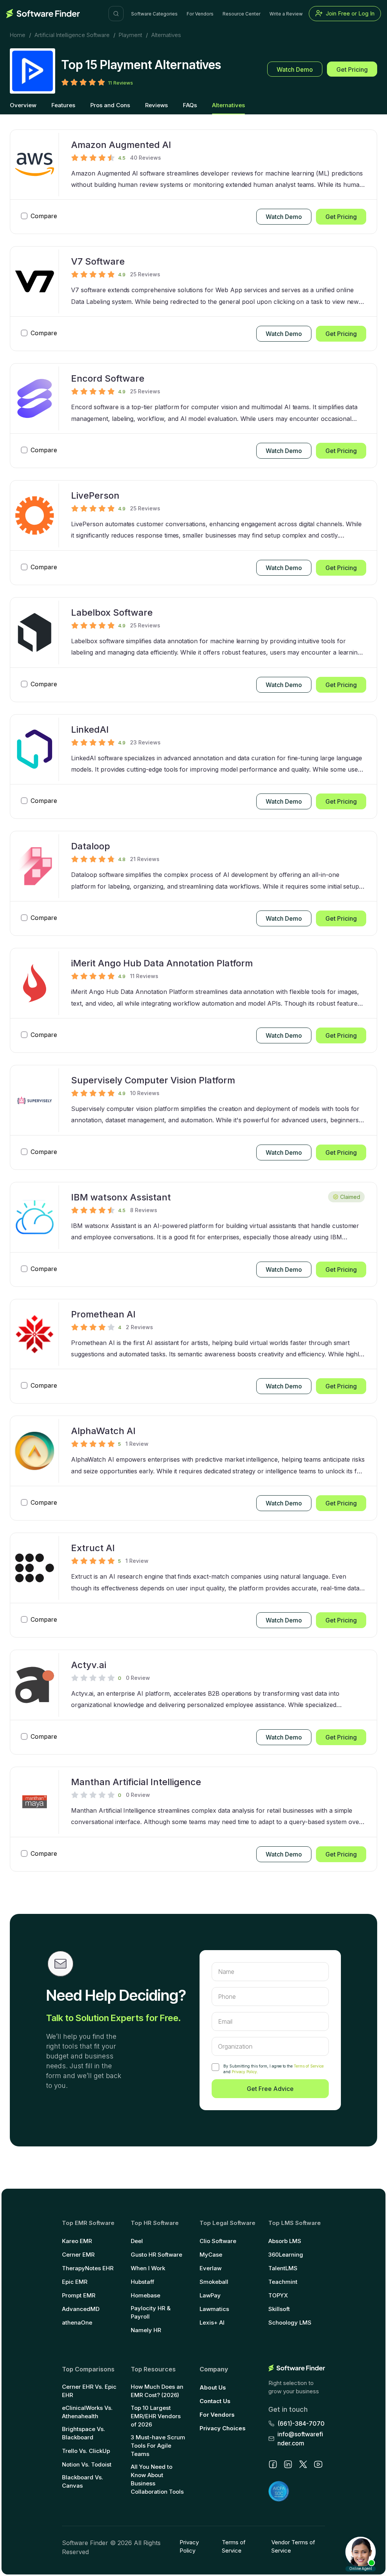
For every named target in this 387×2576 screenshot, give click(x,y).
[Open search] (116, 14)
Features (63, 105)
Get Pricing (352, 69)
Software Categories (154, 14)
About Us (213, 2387)
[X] (303, 2464)
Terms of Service (309, 2066)
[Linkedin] (288, 2464)
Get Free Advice (270, 2089)
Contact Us (215, 2401)
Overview (23, 105)
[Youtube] (318, 2464)
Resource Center (241, 14)
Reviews (156, 105)
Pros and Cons (110, 105)
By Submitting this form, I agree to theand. (273, 2069)
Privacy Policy (244, 2072)
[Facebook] (273, 2464)
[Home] (43, 14)
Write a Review (286, 14)
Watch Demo (295, 69)
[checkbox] (215, 2067)
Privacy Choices (223, 2428)
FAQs (190, 105)
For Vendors (200, 14)
